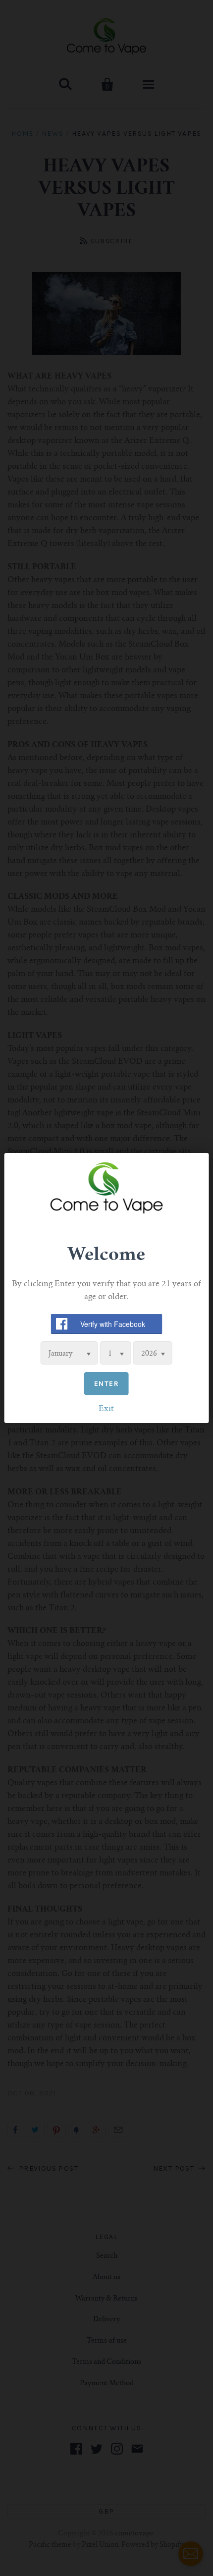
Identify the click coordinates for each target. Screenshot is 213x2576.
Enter (106, 1384)
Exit (106, 1409)
